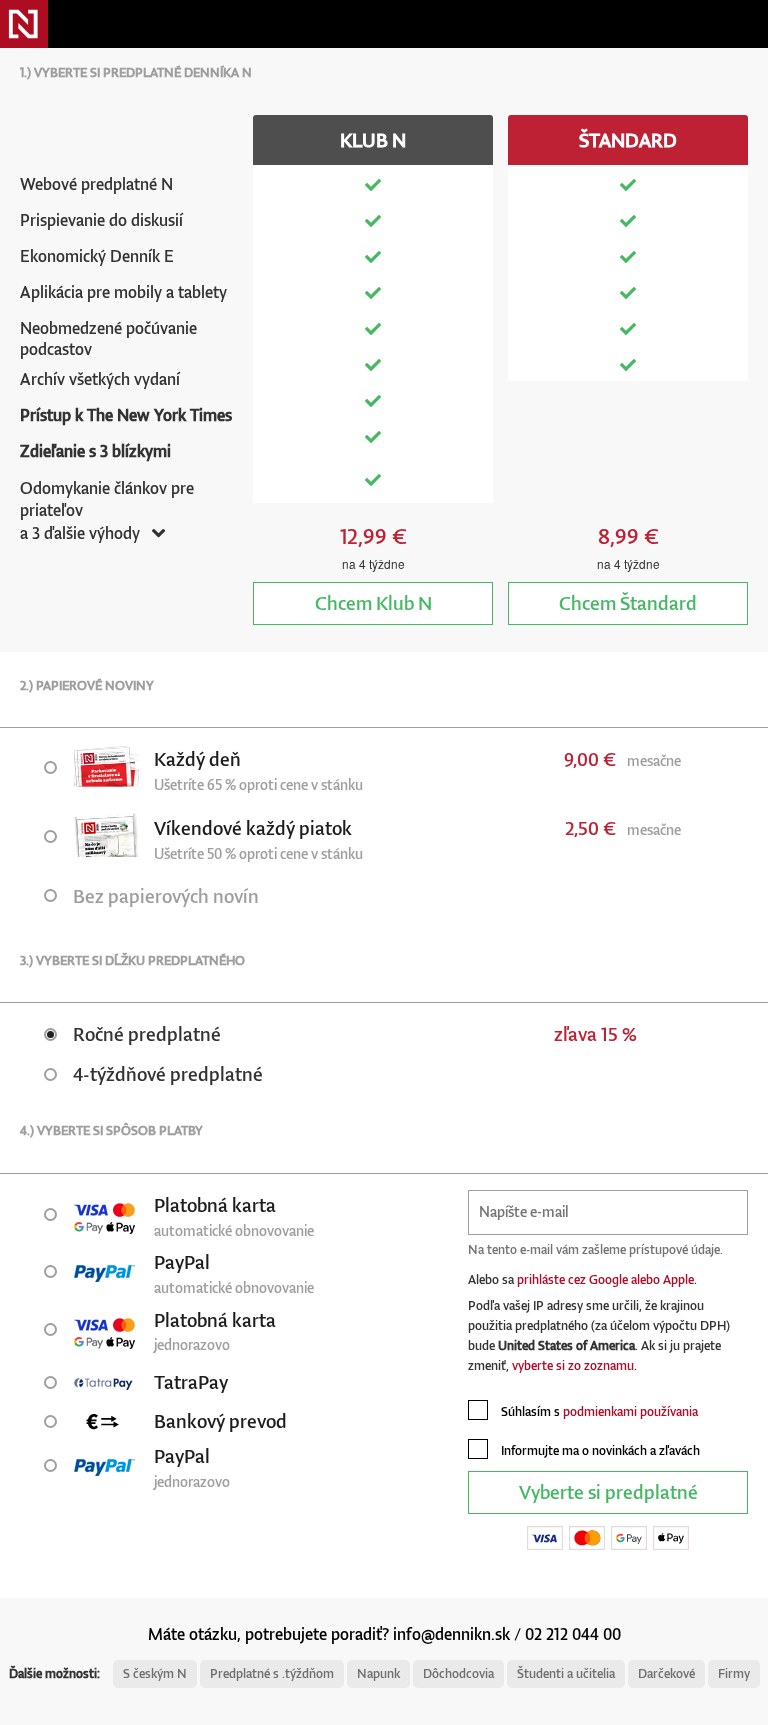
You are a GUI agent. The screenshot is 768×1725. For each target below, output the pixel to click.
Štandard (628, 602)
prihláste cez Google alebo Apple (605, 1279)
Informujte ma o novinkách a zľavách (599, 1450)
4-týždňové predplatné (168, 1073)
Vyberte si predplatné (608, 1491)
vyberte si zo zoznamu (573, 1365)
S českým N (155, 1673)
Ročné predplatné (147, 1033)
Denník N (24, 24)
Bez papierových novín (166, 895)
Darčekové (666, 1673)
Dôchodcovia (458, 1673)
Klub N (373, 602)
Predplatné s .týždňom (272, 1673)
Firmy (734, 1673)
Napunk (378, 1673)
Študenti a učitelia (566, 1673)
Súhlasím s (598, 1411)
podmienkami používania (630, 1411)
